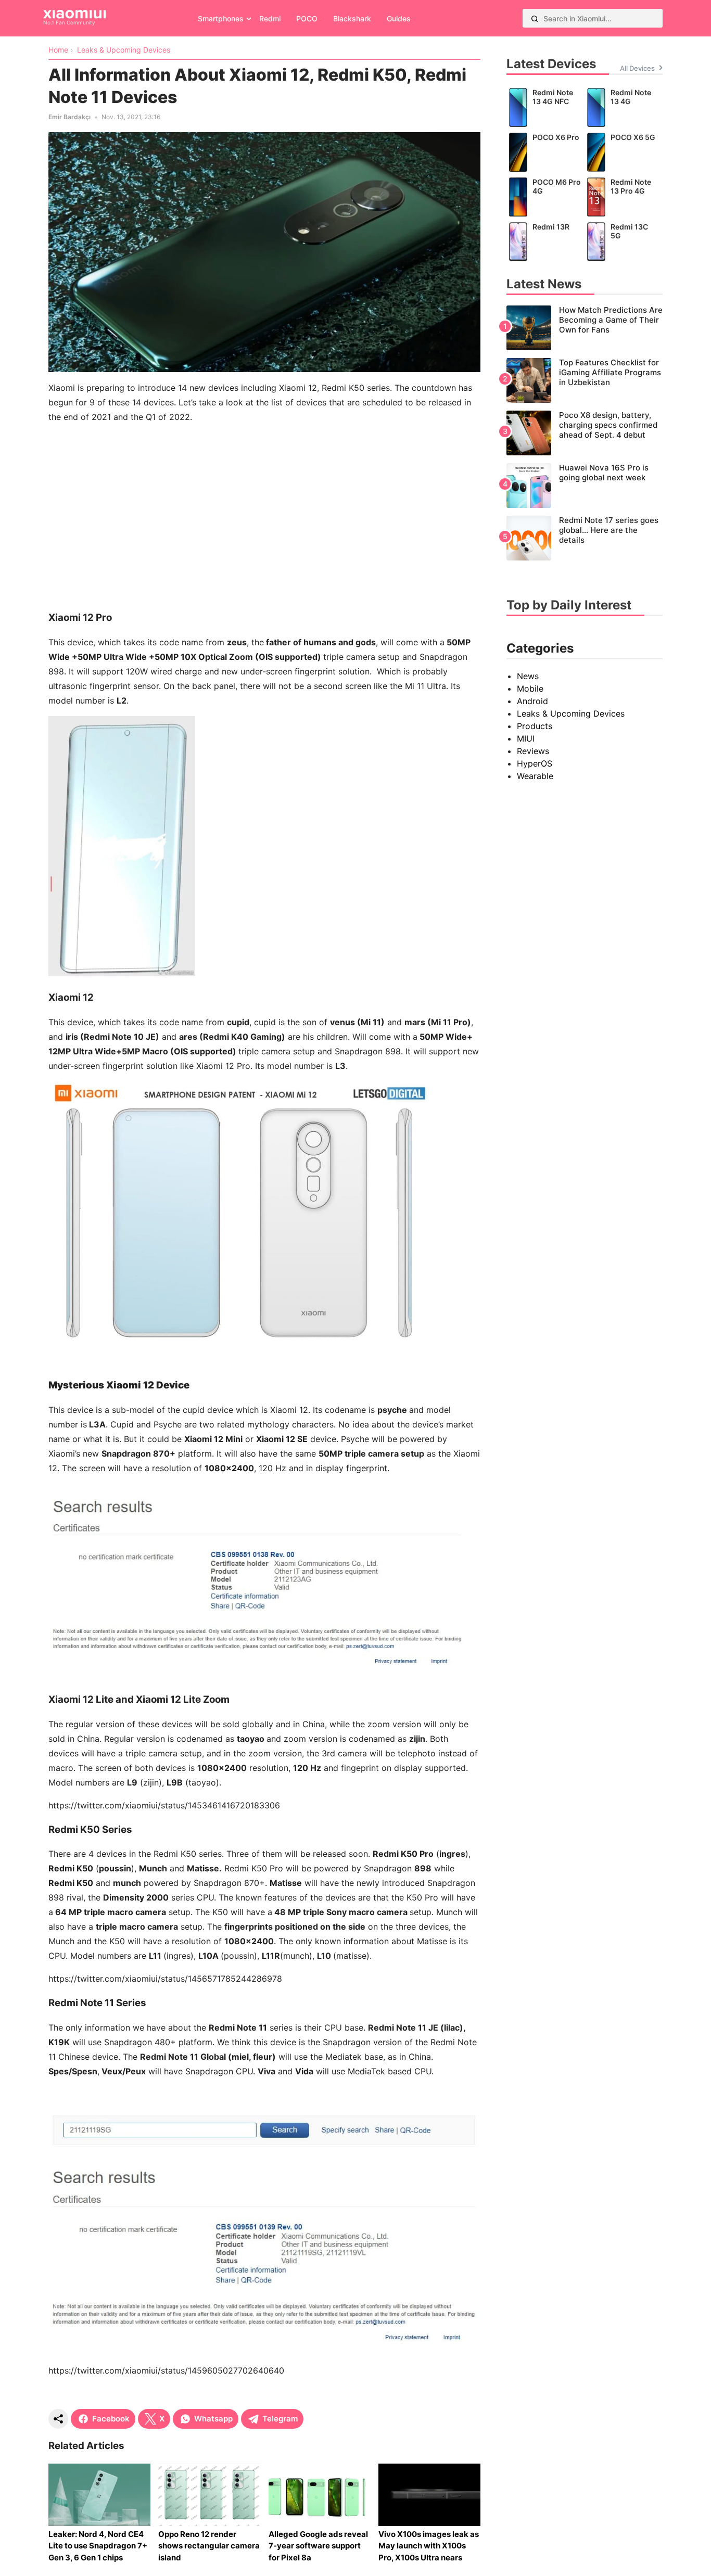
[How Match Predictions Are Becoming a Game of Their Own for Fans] (585, 328)
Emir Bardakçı (69, 117)
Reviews (533, 751)
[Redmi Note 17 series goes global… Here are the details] (585, 538)
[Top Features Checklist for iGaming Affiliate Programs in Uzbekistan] (585, 380)
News (528, 676)
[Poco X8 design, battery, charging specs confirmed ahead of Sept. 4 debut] (585, 433)
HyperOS (535, 763)
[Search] (535, 18)
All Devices (637, 68)
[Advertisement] (264, 505)
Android (532, 701)
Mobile (530, 688)
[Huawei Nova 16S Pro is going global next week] (585, 486)
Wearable (535, 776)
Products (535, 726)
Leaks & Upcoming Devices (571, 713)
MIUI (526, 738)
